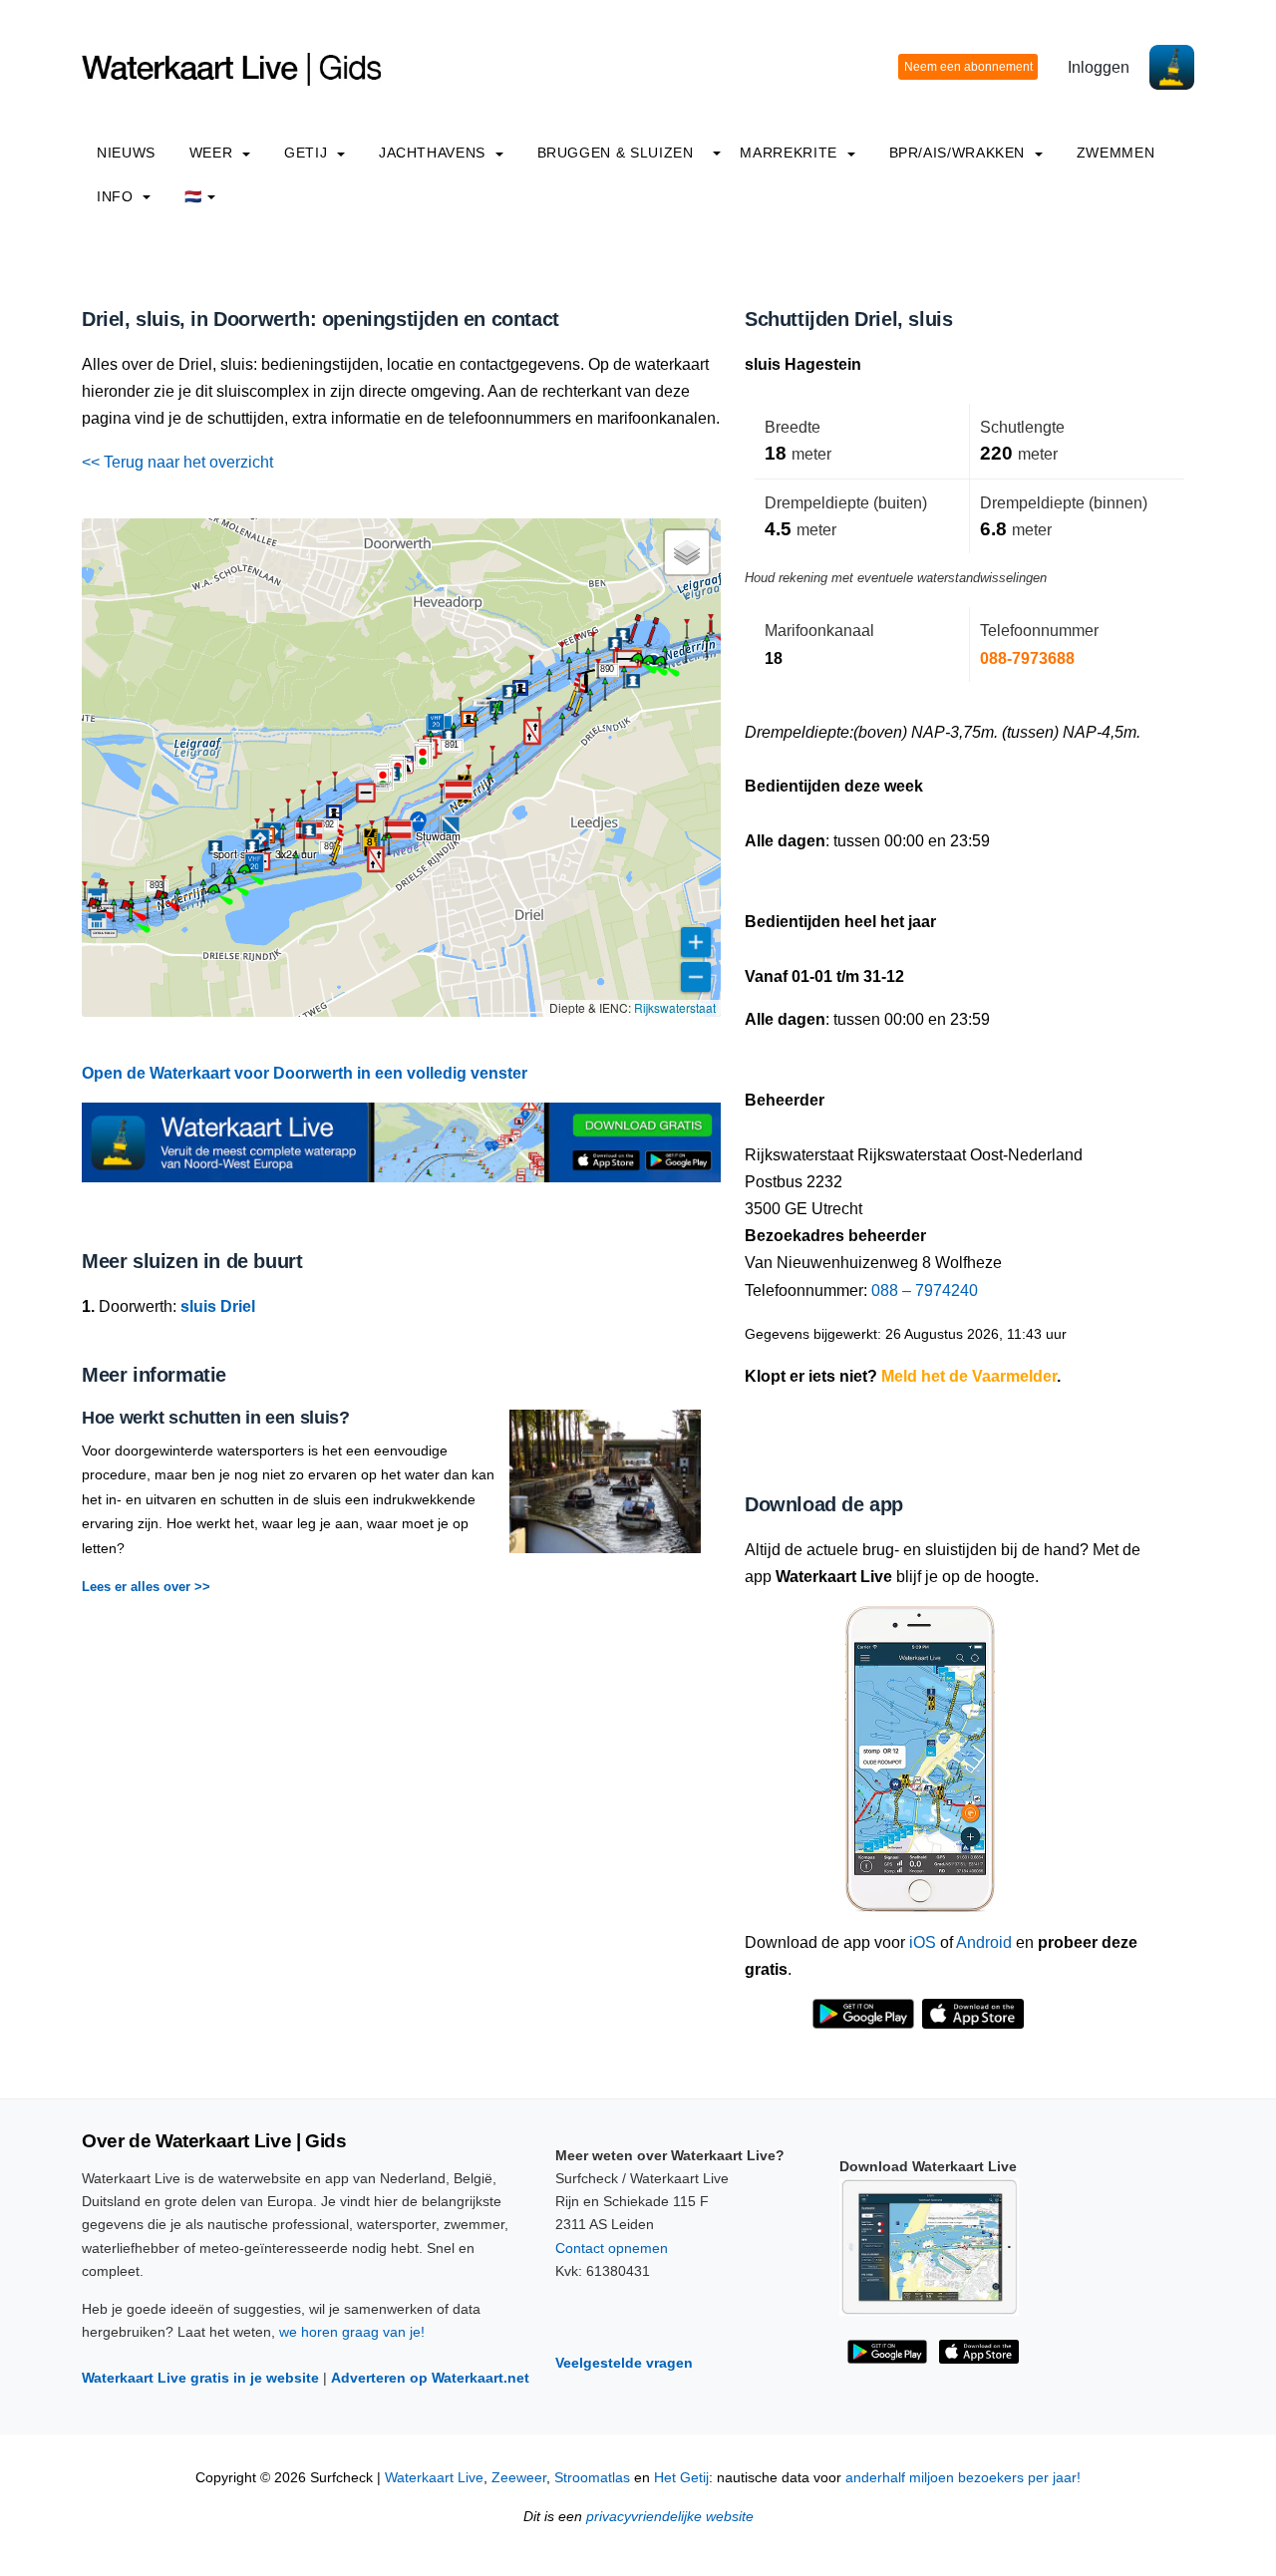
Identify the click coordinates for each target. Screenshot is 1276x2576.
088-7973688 (1027, 658)
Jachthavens (435, 153)
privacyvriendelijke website (670, 2517)
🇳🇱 (193, 196)
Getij (308, 153)
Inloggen (1099, 67)
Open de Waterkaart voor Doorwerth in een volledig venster (305, 1073)
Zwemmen (1116, 153)
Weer (213, 153)
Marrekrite (791, 153)
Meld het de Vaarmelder (969, 1376)
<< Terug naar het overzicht (177, 462)
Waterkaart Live (434, 2478)
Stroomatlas (592, 2478)
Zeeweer (519, 2478)
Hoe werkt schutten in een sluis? (215, 1418)
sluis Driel (218, 1306)
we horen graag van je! (352, 2332)
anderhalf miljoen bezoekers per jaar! (963, 2478)
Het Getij (681, 2478)
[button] (665, 668)
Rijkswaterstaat (675, 1007)
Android (984, 1942)
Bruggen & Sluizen (616, 153)
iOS (923, 1942)
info (117, 196)
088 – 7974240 (925, 1290)
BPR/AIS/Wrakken (959, 153)
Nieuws (126, 153)
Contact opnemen (612, 2248)
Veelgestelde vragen (624, 2363)
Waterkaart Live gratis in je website (200, 2378)
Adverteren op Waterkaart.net (430, 2378)
